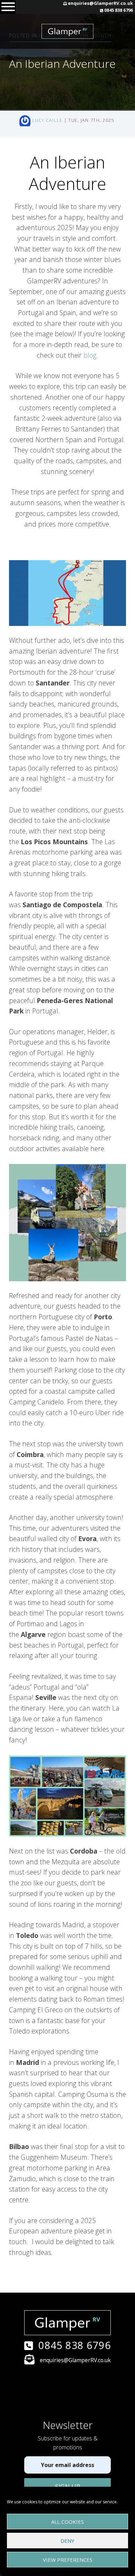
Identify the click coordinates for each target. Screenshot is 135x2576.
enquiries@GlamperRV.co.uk (100, 3)
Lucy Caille (47, 120)
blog (90, 355)
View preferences (68, 2560)
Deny (67, 2541)
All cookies (67, 2522)
